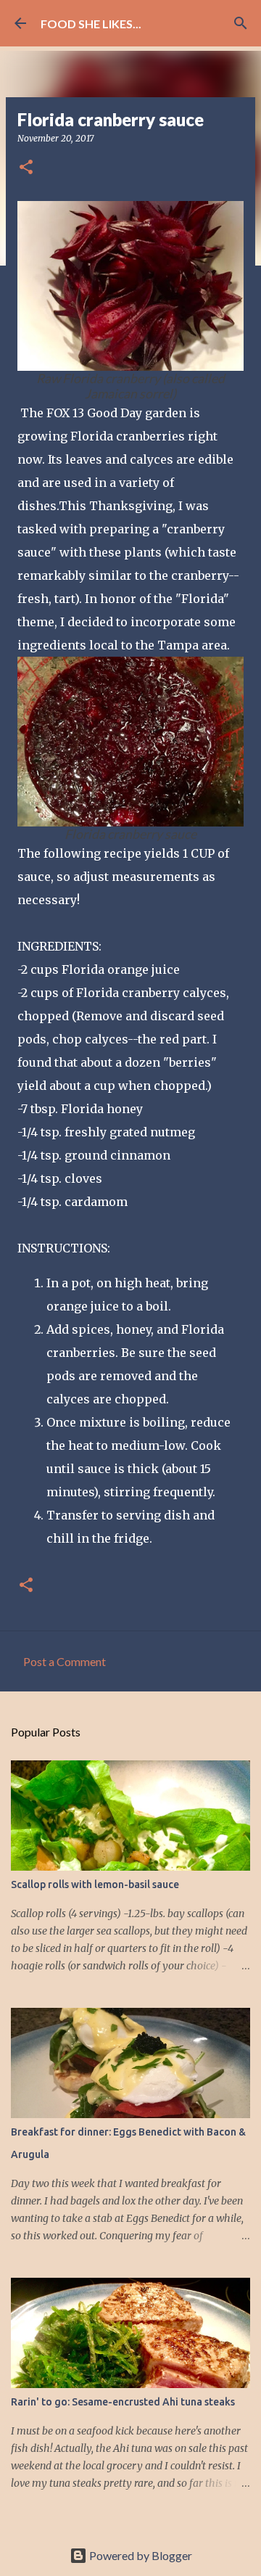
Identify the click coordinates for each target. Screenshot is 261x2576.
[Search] (241, 23)
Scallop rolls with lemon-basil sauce (95, 1884)
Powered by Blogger (140, 2555)
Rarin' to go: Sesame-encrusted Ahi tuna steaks (123, 2402)
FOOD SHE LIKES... (91, 24)
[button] (26, 168)
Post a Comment (65, 1661)
